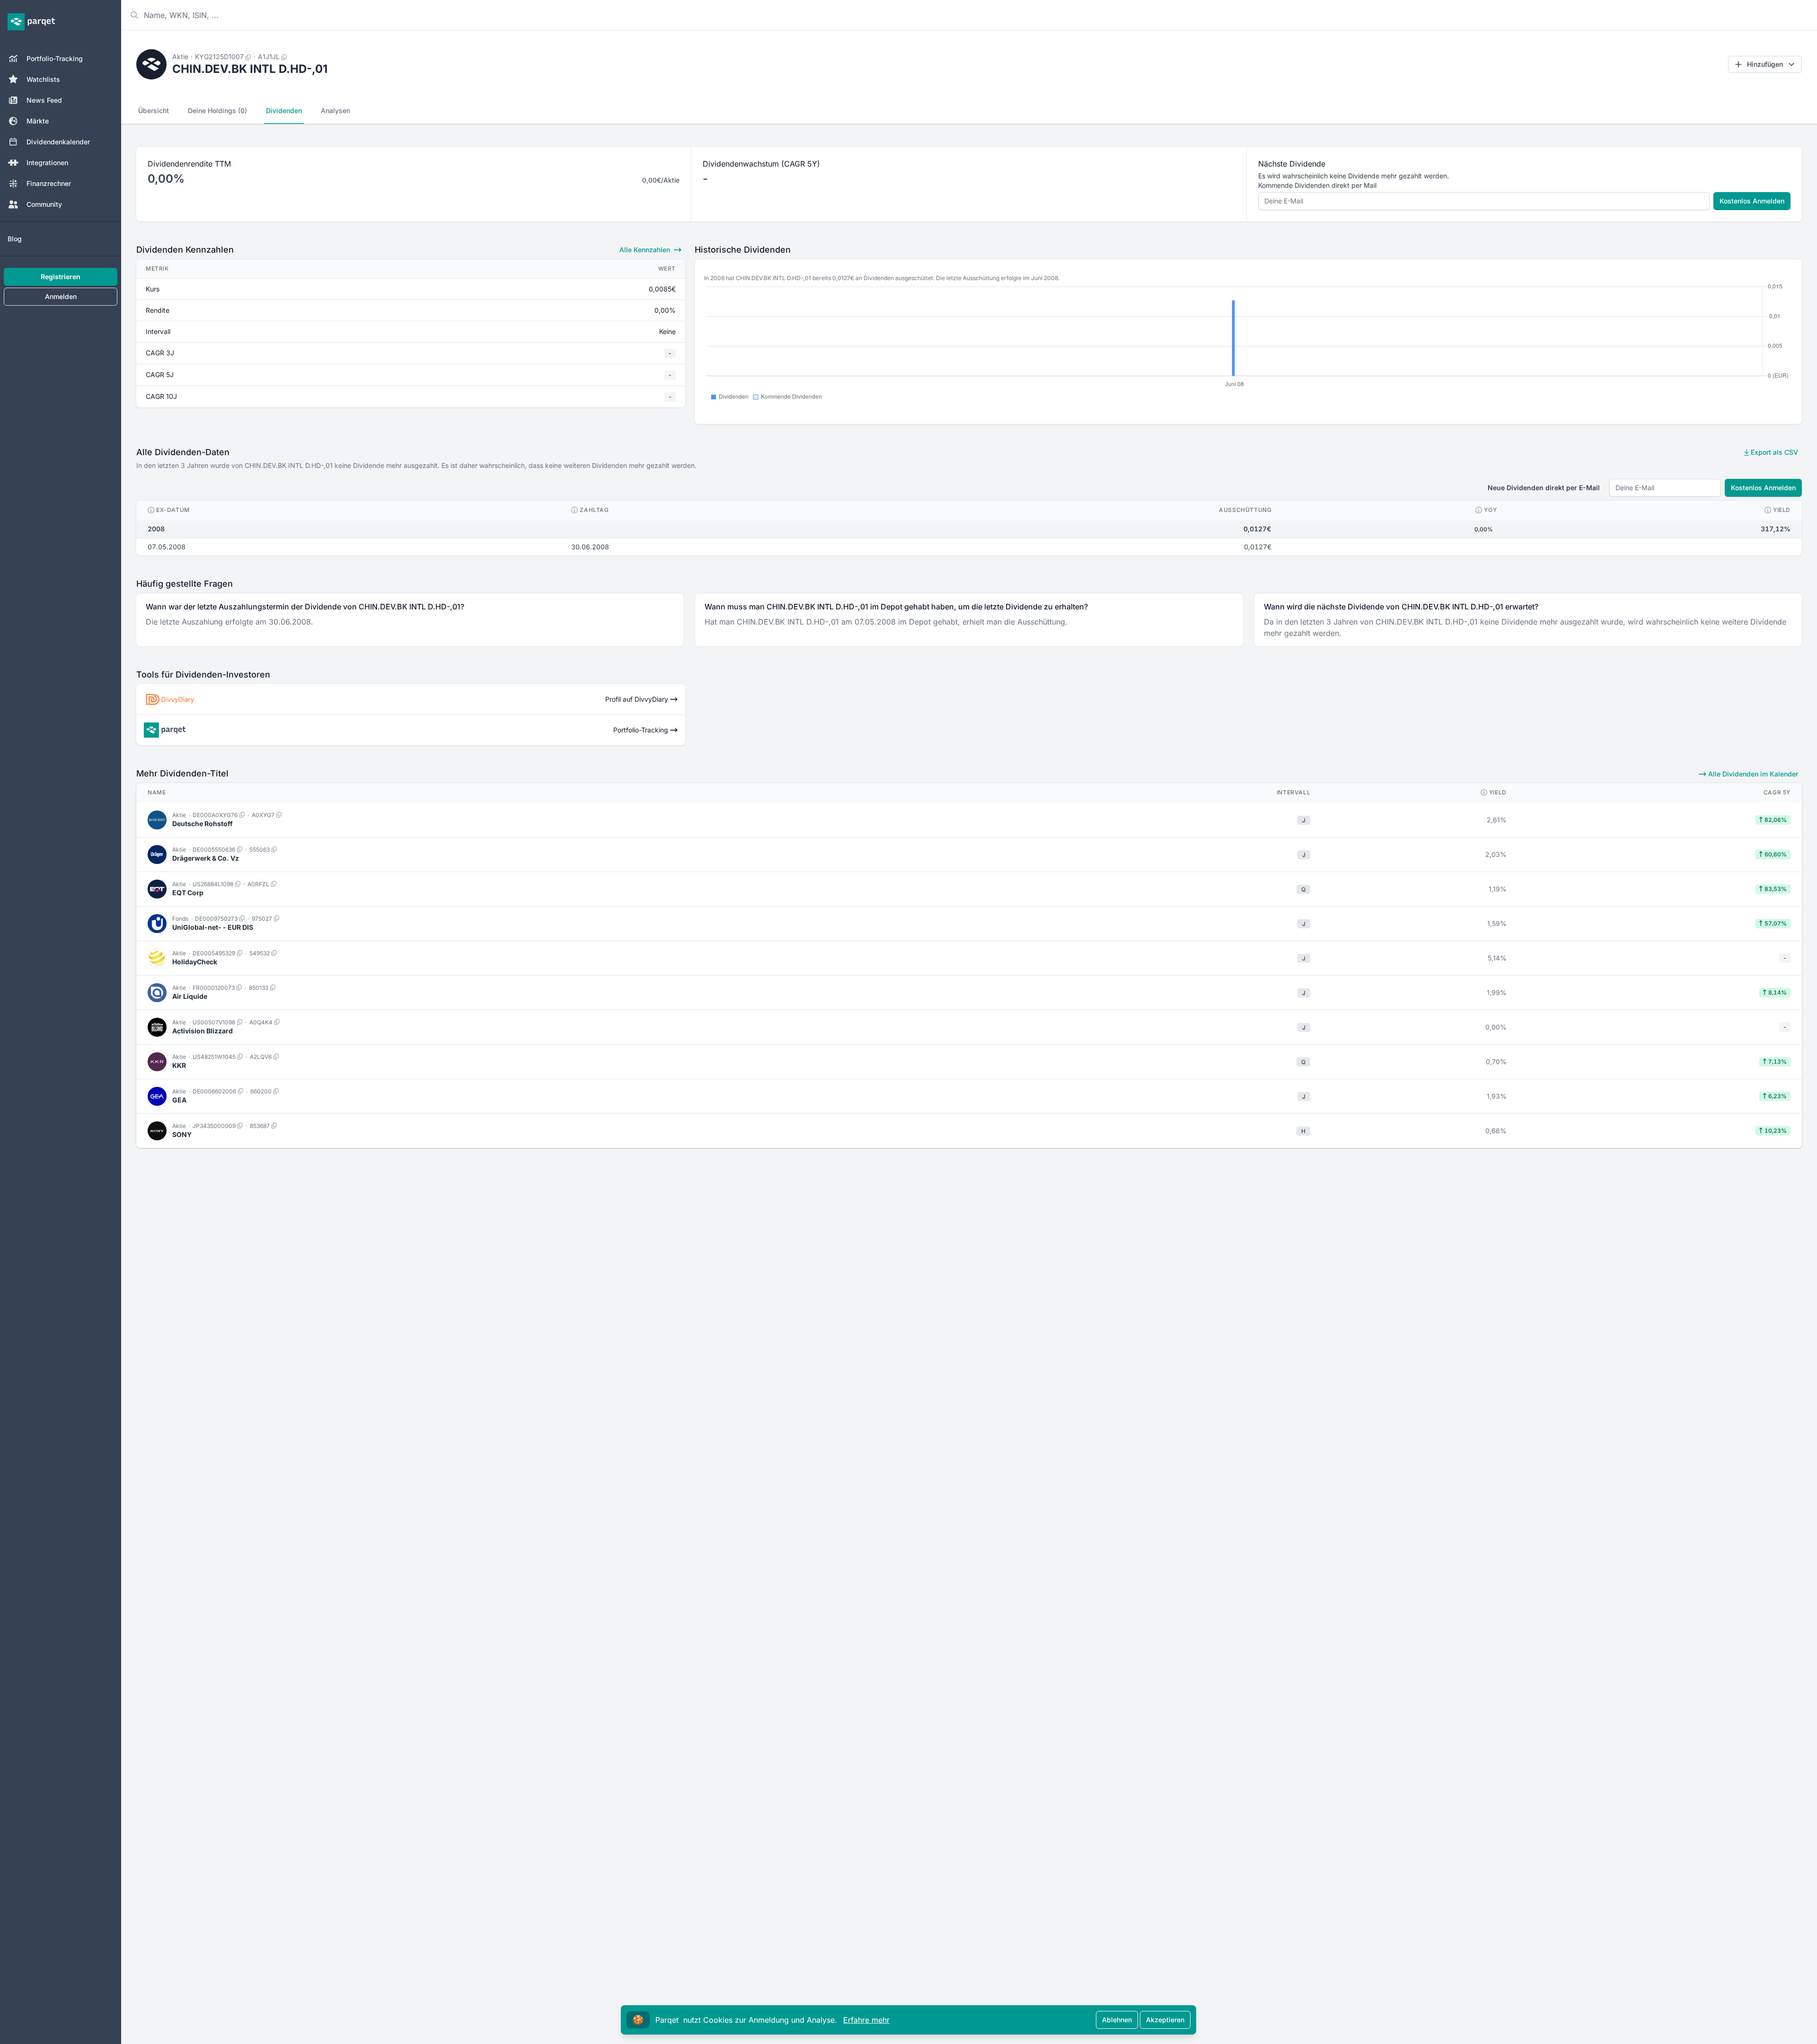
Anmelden (61, 296)
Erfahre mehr (866, 2020)
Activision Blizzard (203, 1031)
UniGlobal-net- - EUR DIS (213, 927)
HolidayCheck (195, 962)
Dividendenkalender (58, 142)
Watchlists (43, 79)
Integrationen (47, 163)
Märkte (38, 121)
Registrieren (61, 277)
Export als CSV (1773, 452)
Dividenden (284, 110)
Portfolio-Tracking (55, 58)
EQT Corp (188, 893)
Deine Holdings (217, 110)
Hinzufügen (1765, 64)
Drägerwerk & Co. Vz (206, 858)
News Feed (44, 100)
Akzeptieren (1165, 2020)
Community (44, 204)
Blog (15, 239)
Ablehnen (1117, 2020)
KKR (179, 1065)
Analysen (335, 110)
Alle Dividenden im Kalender (1752, 774)
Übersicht (154, 110)
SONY (182, 1134)
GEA (179, 1100)
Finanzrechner (49, 183)
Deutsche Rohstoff (203, 824)
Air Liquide (190, 996)
